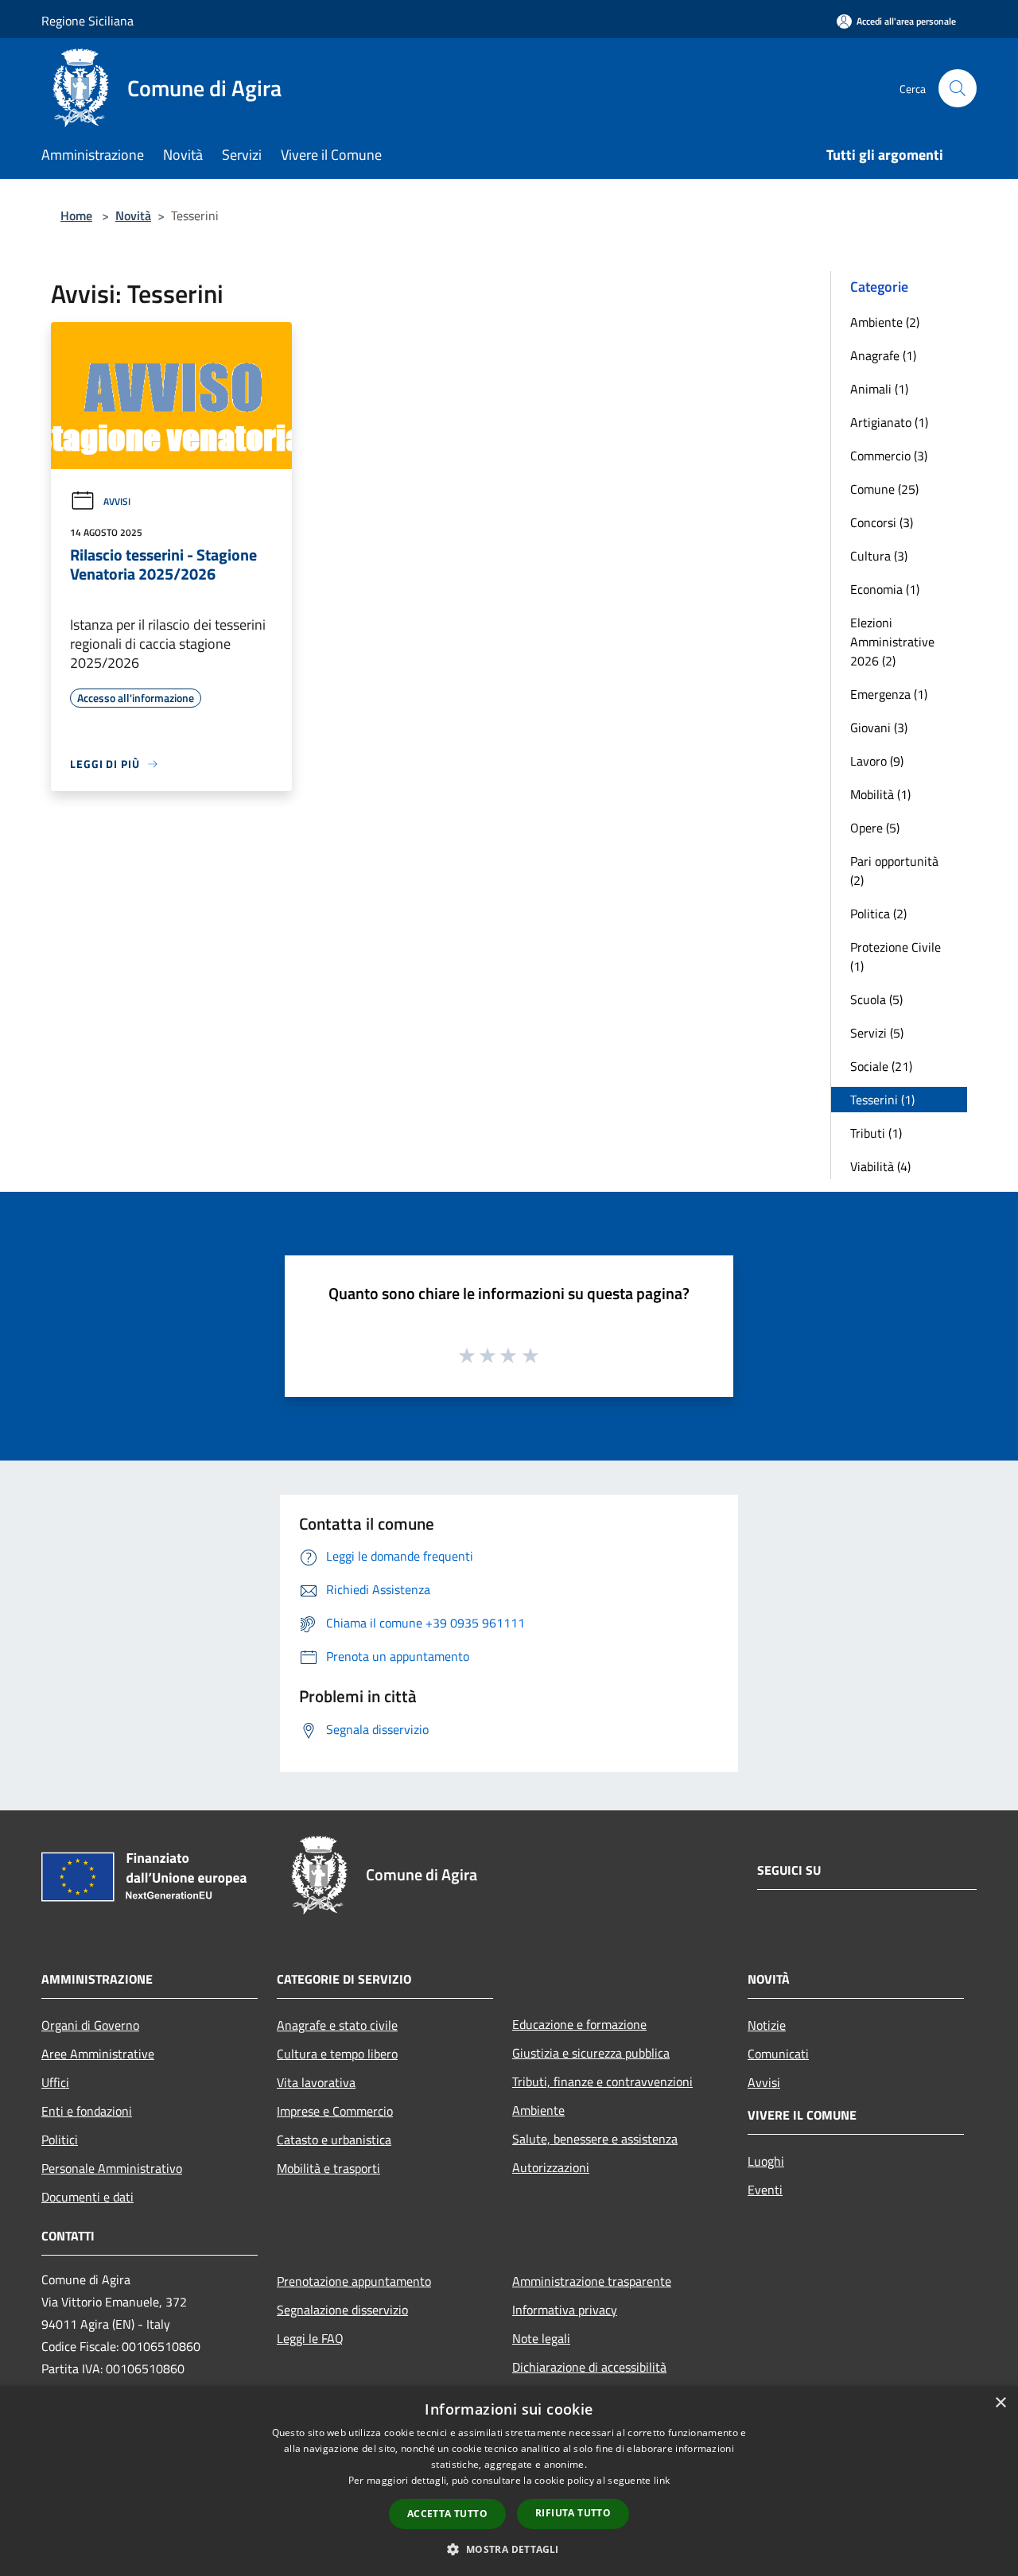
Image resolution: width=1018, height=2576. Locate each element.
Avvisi (117, 501)
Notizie (767, 2025)
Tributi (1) (876, 1133)
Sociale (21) (881, 1066)
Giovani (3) (879, 727)
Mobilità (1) (880, 794)
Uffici (55, 2082)
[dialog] (509, 2481)
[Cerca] (958, 88)
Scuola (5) (876, 999)
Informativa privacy (565, 2310)
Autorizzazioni (551, 2167)
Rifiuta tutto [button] (573, 2513)
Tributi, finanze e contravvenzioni (602, 2081)
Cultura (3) (879, 556)
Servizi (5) (877, 1033)
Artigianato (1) (889, 422)
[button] (509, 2549)
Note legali (541, 2338)
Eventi (765, 2190)
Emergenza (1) (889, 694)
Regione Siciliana (87, 21)
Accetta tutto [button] (447, 2514)
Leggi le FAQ (310, 2338)
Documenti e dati (87, 2197)
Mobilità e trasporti (328, 2168)
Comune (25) (884, 489)
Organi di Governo (90, 2025)
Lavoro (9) (877, 761)
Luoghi (766, 2161)
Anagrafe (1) (883, 355)
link (662, 2480)
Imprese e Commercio (335, 2111)
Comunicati (778, 2054)
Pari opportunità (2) (894, 871)
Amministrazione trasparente (592, 2281)
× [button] (1000, 2403)
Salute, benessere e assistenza (595, 2139)
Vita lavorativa (316, 2082)
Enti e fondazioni (87, 2111)
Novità (133, 215)
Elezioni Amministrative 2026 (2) (892, 642)
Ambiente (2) (885, 322)
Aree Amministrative (98, 2054)
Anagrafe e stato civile (337, 2025)
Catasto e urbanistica (334, 2140)
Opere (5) (875, 828)
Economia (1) (885, 589)
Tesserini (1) (882, 1100)
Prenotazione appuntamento (354, 2281)
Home (76, 215)
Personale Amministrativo (112, 2168)
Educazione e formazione (579, 2024)
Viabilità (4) (880, 1166)
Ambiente (538, 2110)
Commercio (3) (889, 456)
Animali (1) (879, 389)
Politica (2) (878, 914)
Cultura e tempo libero (337, 2054)
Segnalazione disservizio (342, 2310)
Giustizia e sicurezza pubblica (591, 2053)
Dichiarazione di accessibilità (589, 2367)
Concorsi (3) (882, 522)
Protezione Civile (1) (896, 956)
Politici (60, 2140)
